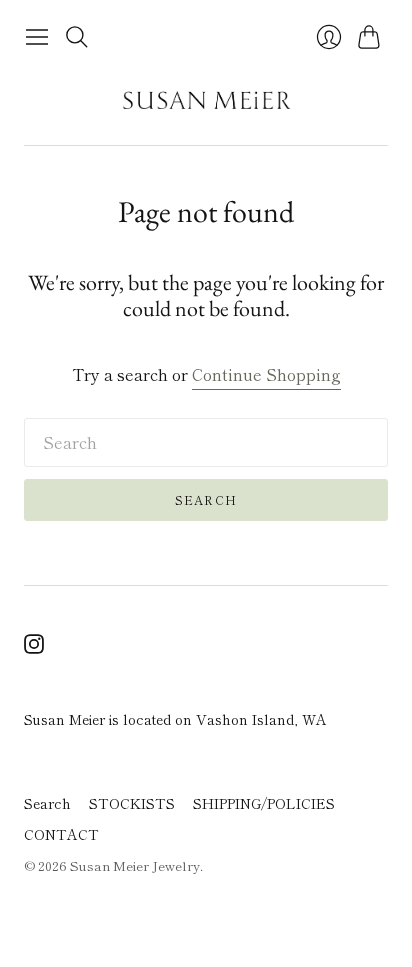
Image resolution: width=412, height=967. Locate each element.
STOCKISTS (132, 803)
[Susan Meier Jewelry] (206, 100)
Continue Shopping (266, 374)
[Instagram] (34, 647)
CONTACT (61, 834)
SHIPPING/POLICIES (264, 803)
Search (206, 499)
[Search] (77, 37)
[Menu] (37, 37)
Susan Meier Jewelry (135, 865)
